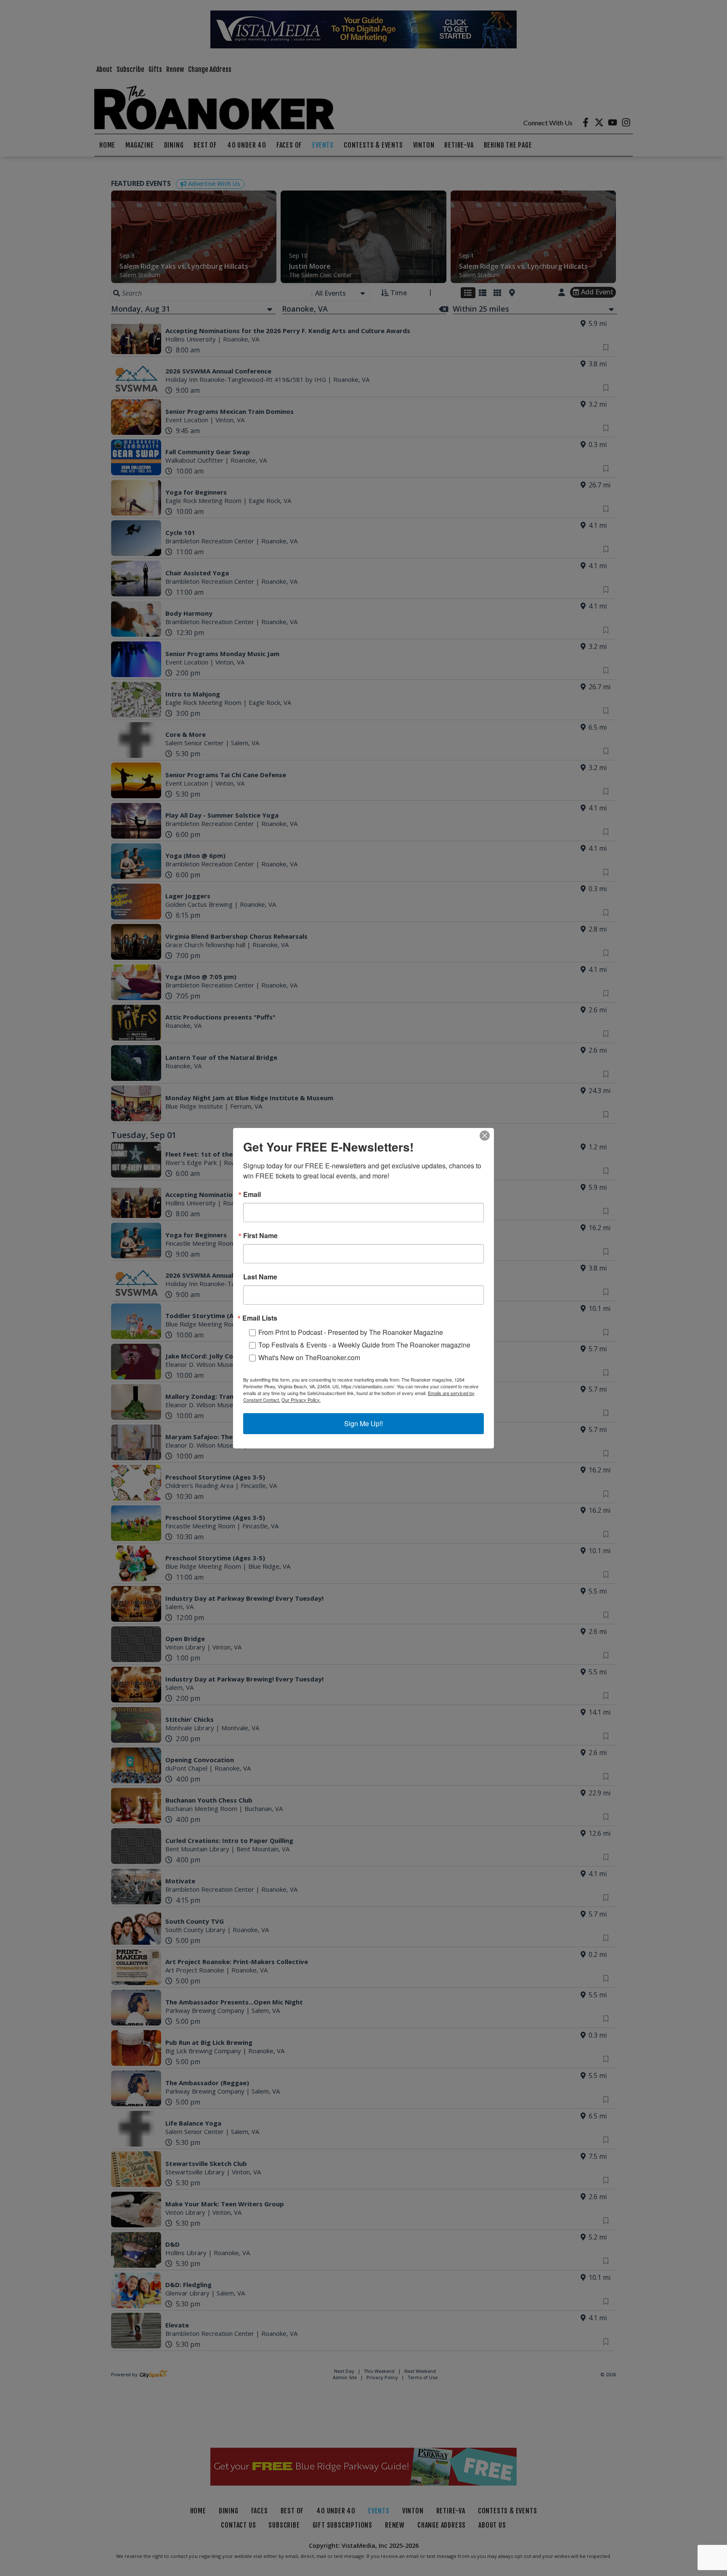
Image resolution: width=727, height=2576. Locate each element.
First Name (260, 1236)
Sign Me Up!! (363, 1423)
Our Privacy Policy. (301, 1400)
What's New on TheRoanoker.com (309, 1357)
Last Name (260, 1277)
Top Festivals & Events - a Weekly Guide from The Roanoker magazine (364, 1345)
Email (252, 1194)
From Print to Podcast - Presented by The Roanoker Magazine (351, 1332)
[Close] (485, 1136)
